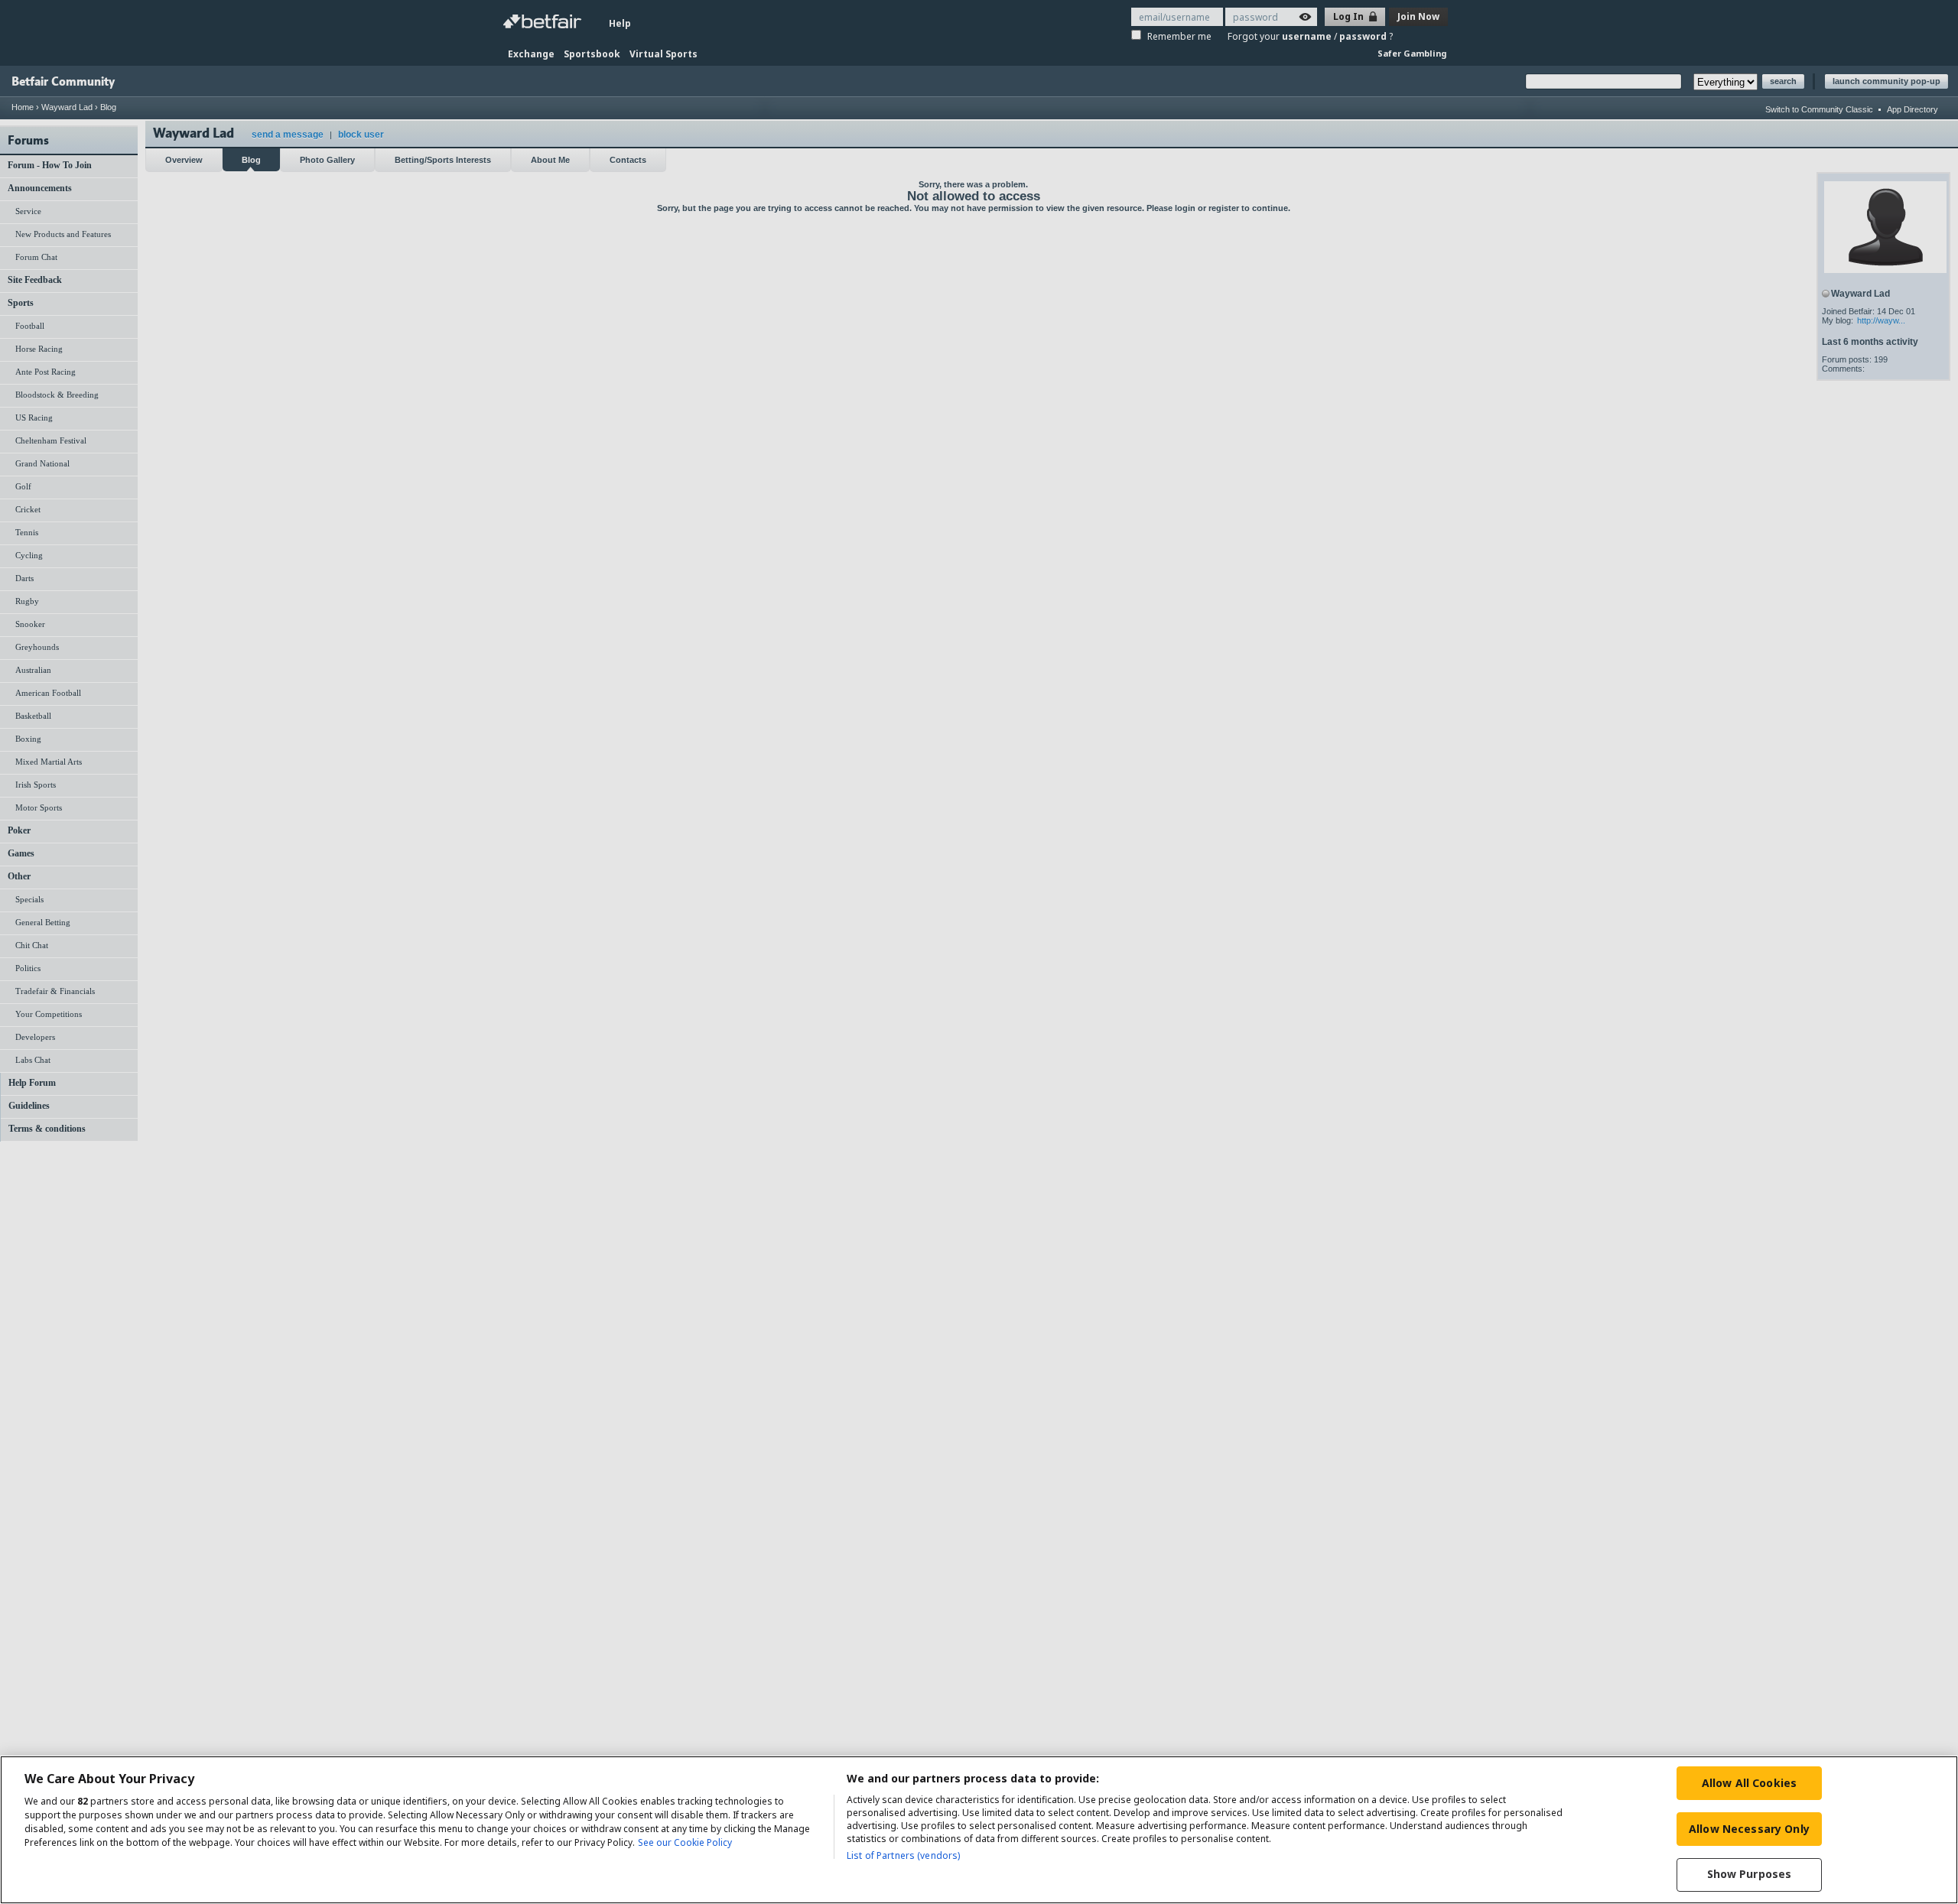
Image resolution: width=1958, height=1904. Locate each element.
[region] (979, 1830)
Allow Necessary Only (1749, 1829)
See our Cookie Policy (685, 1842)
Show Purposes (1750, 1875)
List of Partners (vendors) (903, 1855)
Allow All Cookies (1749, 1783)
